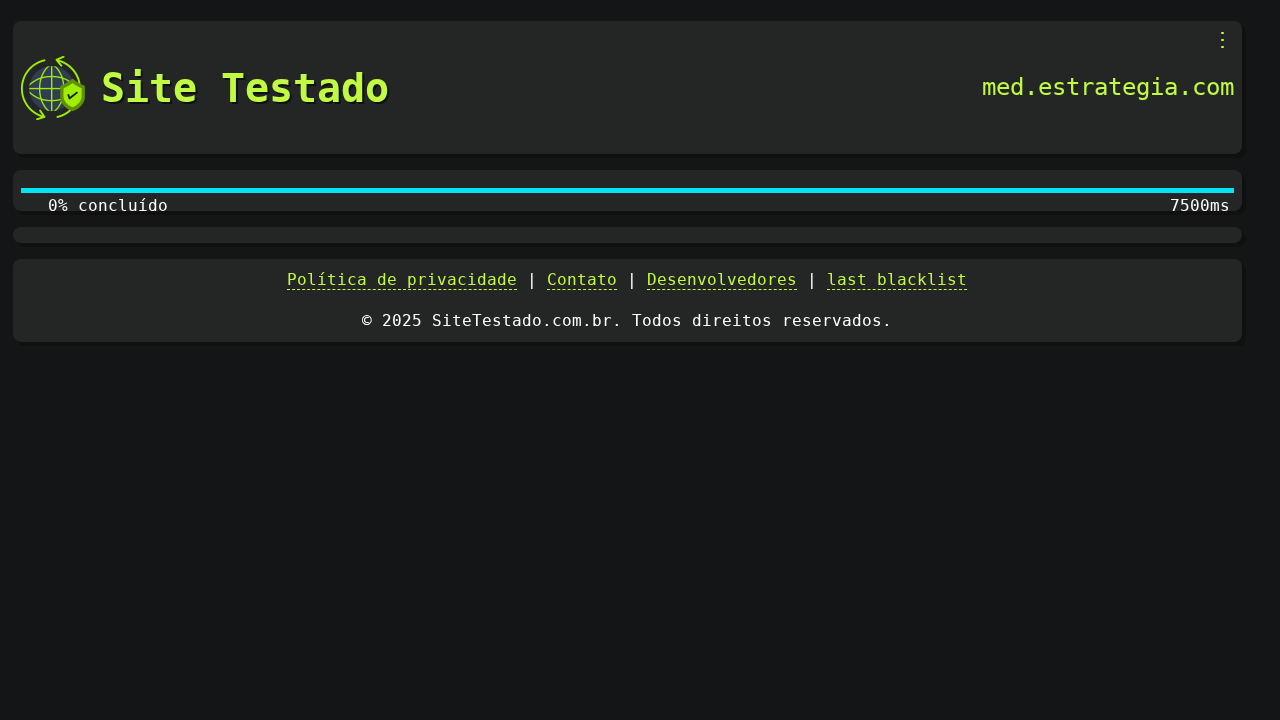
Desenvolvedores (722, 279)
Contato (582, 279)
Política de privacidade (402, 279)
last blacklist (897, 279)
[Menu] (1222, 40)
